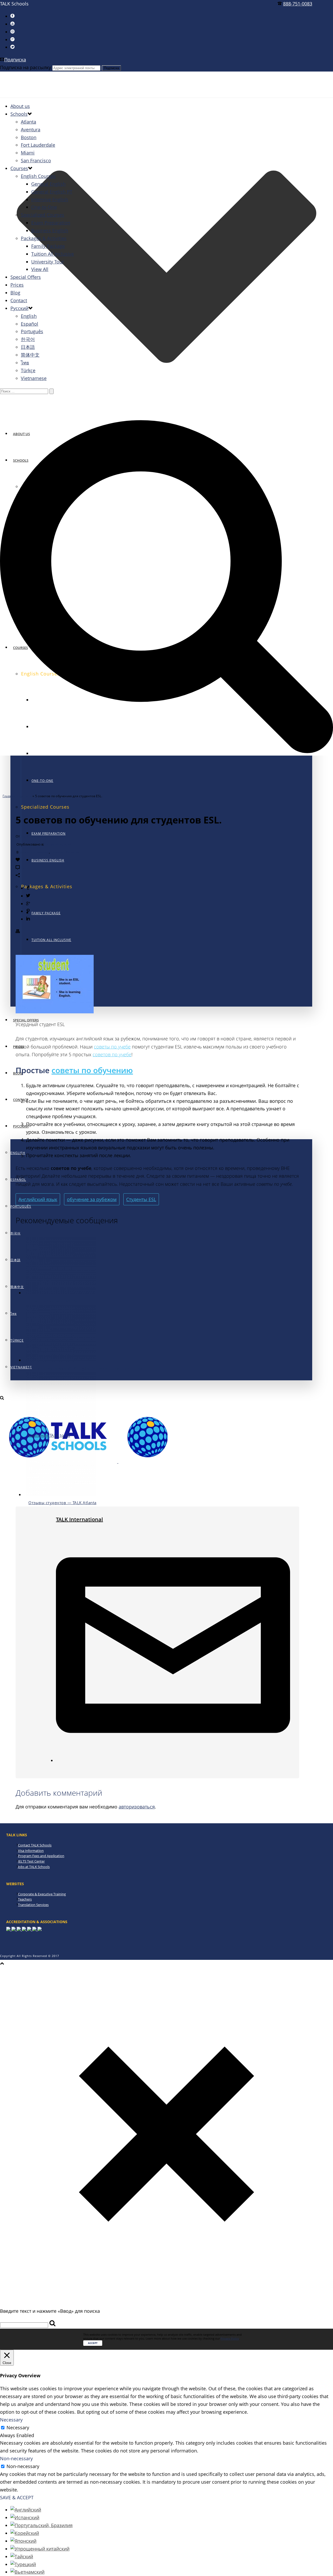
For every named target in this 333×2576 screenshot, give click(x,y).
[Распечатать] (18, 931)
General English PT (52, 192)
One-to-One (42, 781)
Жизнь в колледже (34, 852)
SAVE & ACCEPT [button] (17, 2497)
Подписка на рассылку (25, 67)
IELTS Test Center (31, 1861)
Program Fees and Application (41, 1856)
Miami (28, 153)
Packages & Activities (44, 238)
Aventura (31, 130)
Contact (21, 1100)
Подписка (15, 60)
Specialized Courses (43, 215)
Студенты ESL (141, 1199)
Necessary (18, 2427)
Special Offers (26, 277)
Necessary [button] (11, 2420)
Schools (19, 114)
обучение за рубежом (92, 1199)
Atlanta (28, 122)
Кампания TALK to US (49, 1435)
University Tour (48, 262)
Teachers (25, 1899)
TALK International (35, 836)
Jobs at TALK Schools (34, 1867)
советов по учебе (112, 1054)
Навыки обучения (65, 852)
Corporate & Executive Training (42, 1894)
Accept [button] (93, 2343)
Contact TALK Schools (35, 1845)
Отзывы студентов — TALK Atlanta (62, 1503)
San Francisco (36, 160)
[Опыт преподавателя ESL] (61, 1293)
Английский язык (38, 1199)
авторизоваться (137, 1807)
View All (40, 269)
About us (20, 106)
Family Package (46, 913)
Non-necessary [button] (16, 2458)
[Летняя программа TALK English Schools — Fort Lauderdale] (61, 1360)
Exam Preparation (51, 223)
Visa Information (31, 1851)
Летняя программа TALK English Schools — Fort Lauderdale (86, 1368)
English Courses (38, 176)
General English (48, 184)
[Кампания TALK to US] (61, 1427)
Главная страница (17, 796)
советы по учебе (112, 1047)
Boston (29, 137)
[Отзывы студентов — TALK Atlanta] (61, 1495)
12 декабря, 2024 (58, 844)
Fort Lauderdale (38, 145)
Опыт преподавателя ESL (53, 1301)
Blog (15, 293)
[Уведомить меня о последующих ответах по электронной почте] (173, 1760)
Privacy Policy (230, 2338)
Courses (19, 168)
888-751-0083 (298, 4)
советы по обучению (92, 1070)
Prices (17, 285)
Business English (48, 860)
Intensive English (50, 199)
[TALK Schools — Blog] (118, 1461)
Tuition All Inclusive (51, 940)
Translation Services (33, 1905)
